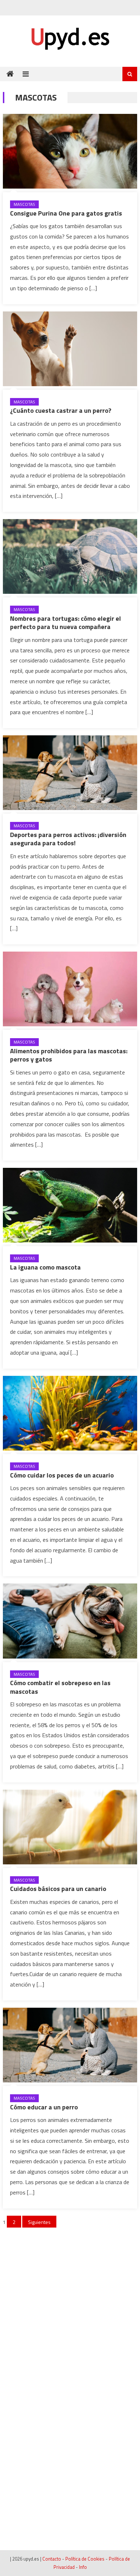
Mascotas (24, 204)
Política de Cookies (85, 2559)
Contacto (52, 2559)
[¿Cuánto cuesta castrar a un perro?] (70, 349)
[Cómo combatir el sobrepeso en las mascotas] (70, 1621)
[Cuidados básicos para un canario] (70, 1827)
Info (83, 2567)
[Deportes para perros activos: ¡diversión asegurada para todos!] (70, 773)
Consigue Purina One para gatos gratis (66, 213)
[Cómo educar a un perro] (70, 2045)
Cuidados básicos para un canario (58, 1889)
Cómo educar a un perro (44, 2107)
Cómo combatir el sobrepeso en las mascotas (60, 1687)
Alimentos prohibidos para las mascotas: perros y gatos (69, 1055)
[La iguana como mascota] (70, 1205)
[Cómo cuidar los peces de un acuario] (70, 1413)
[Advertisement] (70, 2305)
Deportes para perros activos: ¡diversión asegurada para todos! (68, 839)
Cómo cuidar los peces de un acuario (62, 1475)
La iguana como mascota (45, 1267)
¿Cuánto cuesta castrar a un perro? (61, 410)
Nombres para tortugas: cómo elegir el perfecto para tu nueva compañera (66, 623)
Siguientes (39, 2222)
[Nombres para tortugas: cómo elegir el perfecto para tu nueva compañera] (70, 556)
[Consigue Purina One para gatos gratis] (70, 151)
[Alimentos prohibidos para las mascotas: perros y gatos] (70, 989)
